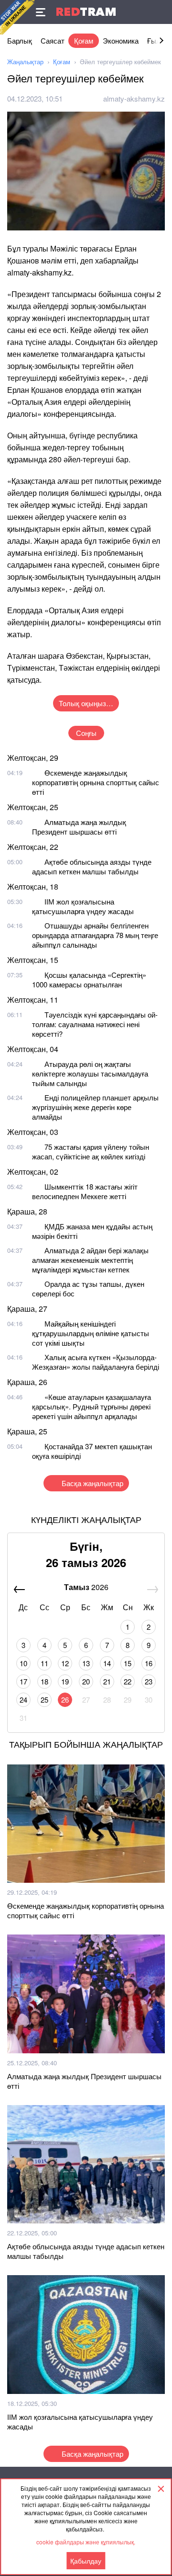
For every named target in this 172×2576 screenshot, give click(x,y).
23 (149, 1681)
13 (86, 1663)
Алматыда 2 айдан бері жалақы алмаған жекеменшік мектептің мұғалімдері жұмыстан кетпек (90, 1260)
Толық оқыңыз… (86, 703)
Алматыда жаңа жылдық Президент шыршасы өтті (79, 827)
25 (44, 1700)
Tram (86, 12)
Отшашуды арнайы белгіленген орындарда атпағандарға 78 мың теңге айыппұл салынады (95, 935)
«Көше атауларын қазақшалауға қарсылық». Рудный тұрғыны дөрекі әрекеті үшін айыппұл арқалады (91, 1406)
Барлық (20, 40)
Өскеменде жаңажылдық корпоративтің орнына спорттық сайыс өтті (96, 782)
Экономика (121, 40)
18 (44, 1681)
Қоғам (84, 40)
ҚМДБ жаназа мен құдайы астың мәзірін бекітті (92, 1231)
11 (44, 1663)
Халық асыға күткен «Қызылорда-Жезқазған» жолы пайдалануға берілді (96, 1362)
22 (128, 1681)
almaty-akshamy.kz (134, 98)
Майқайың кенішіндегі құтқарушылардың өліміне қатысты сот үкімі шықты (91, 1333)
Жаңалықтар (25, 62)
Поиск (160, 12)
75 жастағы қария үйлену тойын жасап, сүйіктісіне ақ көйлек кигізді (91, 1151)
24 (23, 1700)
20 (86, 1681)
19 (65, 1681)
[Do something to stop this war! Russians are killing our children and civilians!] (17, 17)
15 (128, 1663)
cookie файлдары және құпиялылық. (86, 2542)
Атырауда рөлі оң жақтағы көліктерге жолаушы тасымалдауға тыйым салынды (90, 1073)
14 (107, 1663)
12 (65, 1663)
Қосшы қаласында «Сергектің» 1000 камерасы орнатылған (89, 979)
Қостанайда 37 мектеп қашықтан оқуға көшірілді (92, 1451)
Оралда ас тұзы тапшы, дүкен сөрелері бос (88, 1288)
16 (149, 1663)
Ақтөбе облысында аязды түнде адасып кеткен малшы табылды (92, 866)
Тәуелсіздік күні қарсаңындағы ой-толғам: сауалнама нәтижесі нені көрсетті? (95, 1024)
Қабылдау (86, 2561)
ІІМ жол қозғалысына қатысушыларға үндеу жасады (83, 906)
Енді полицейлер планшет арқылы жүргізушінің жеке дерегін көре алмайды (95, 1107)
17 (23, 1681)
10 (23, 1663)
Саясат (53, 40)
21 (107, 1681)
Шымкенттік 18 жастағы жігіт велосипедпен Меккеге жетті (85, 1191)
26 (65, 1700)
